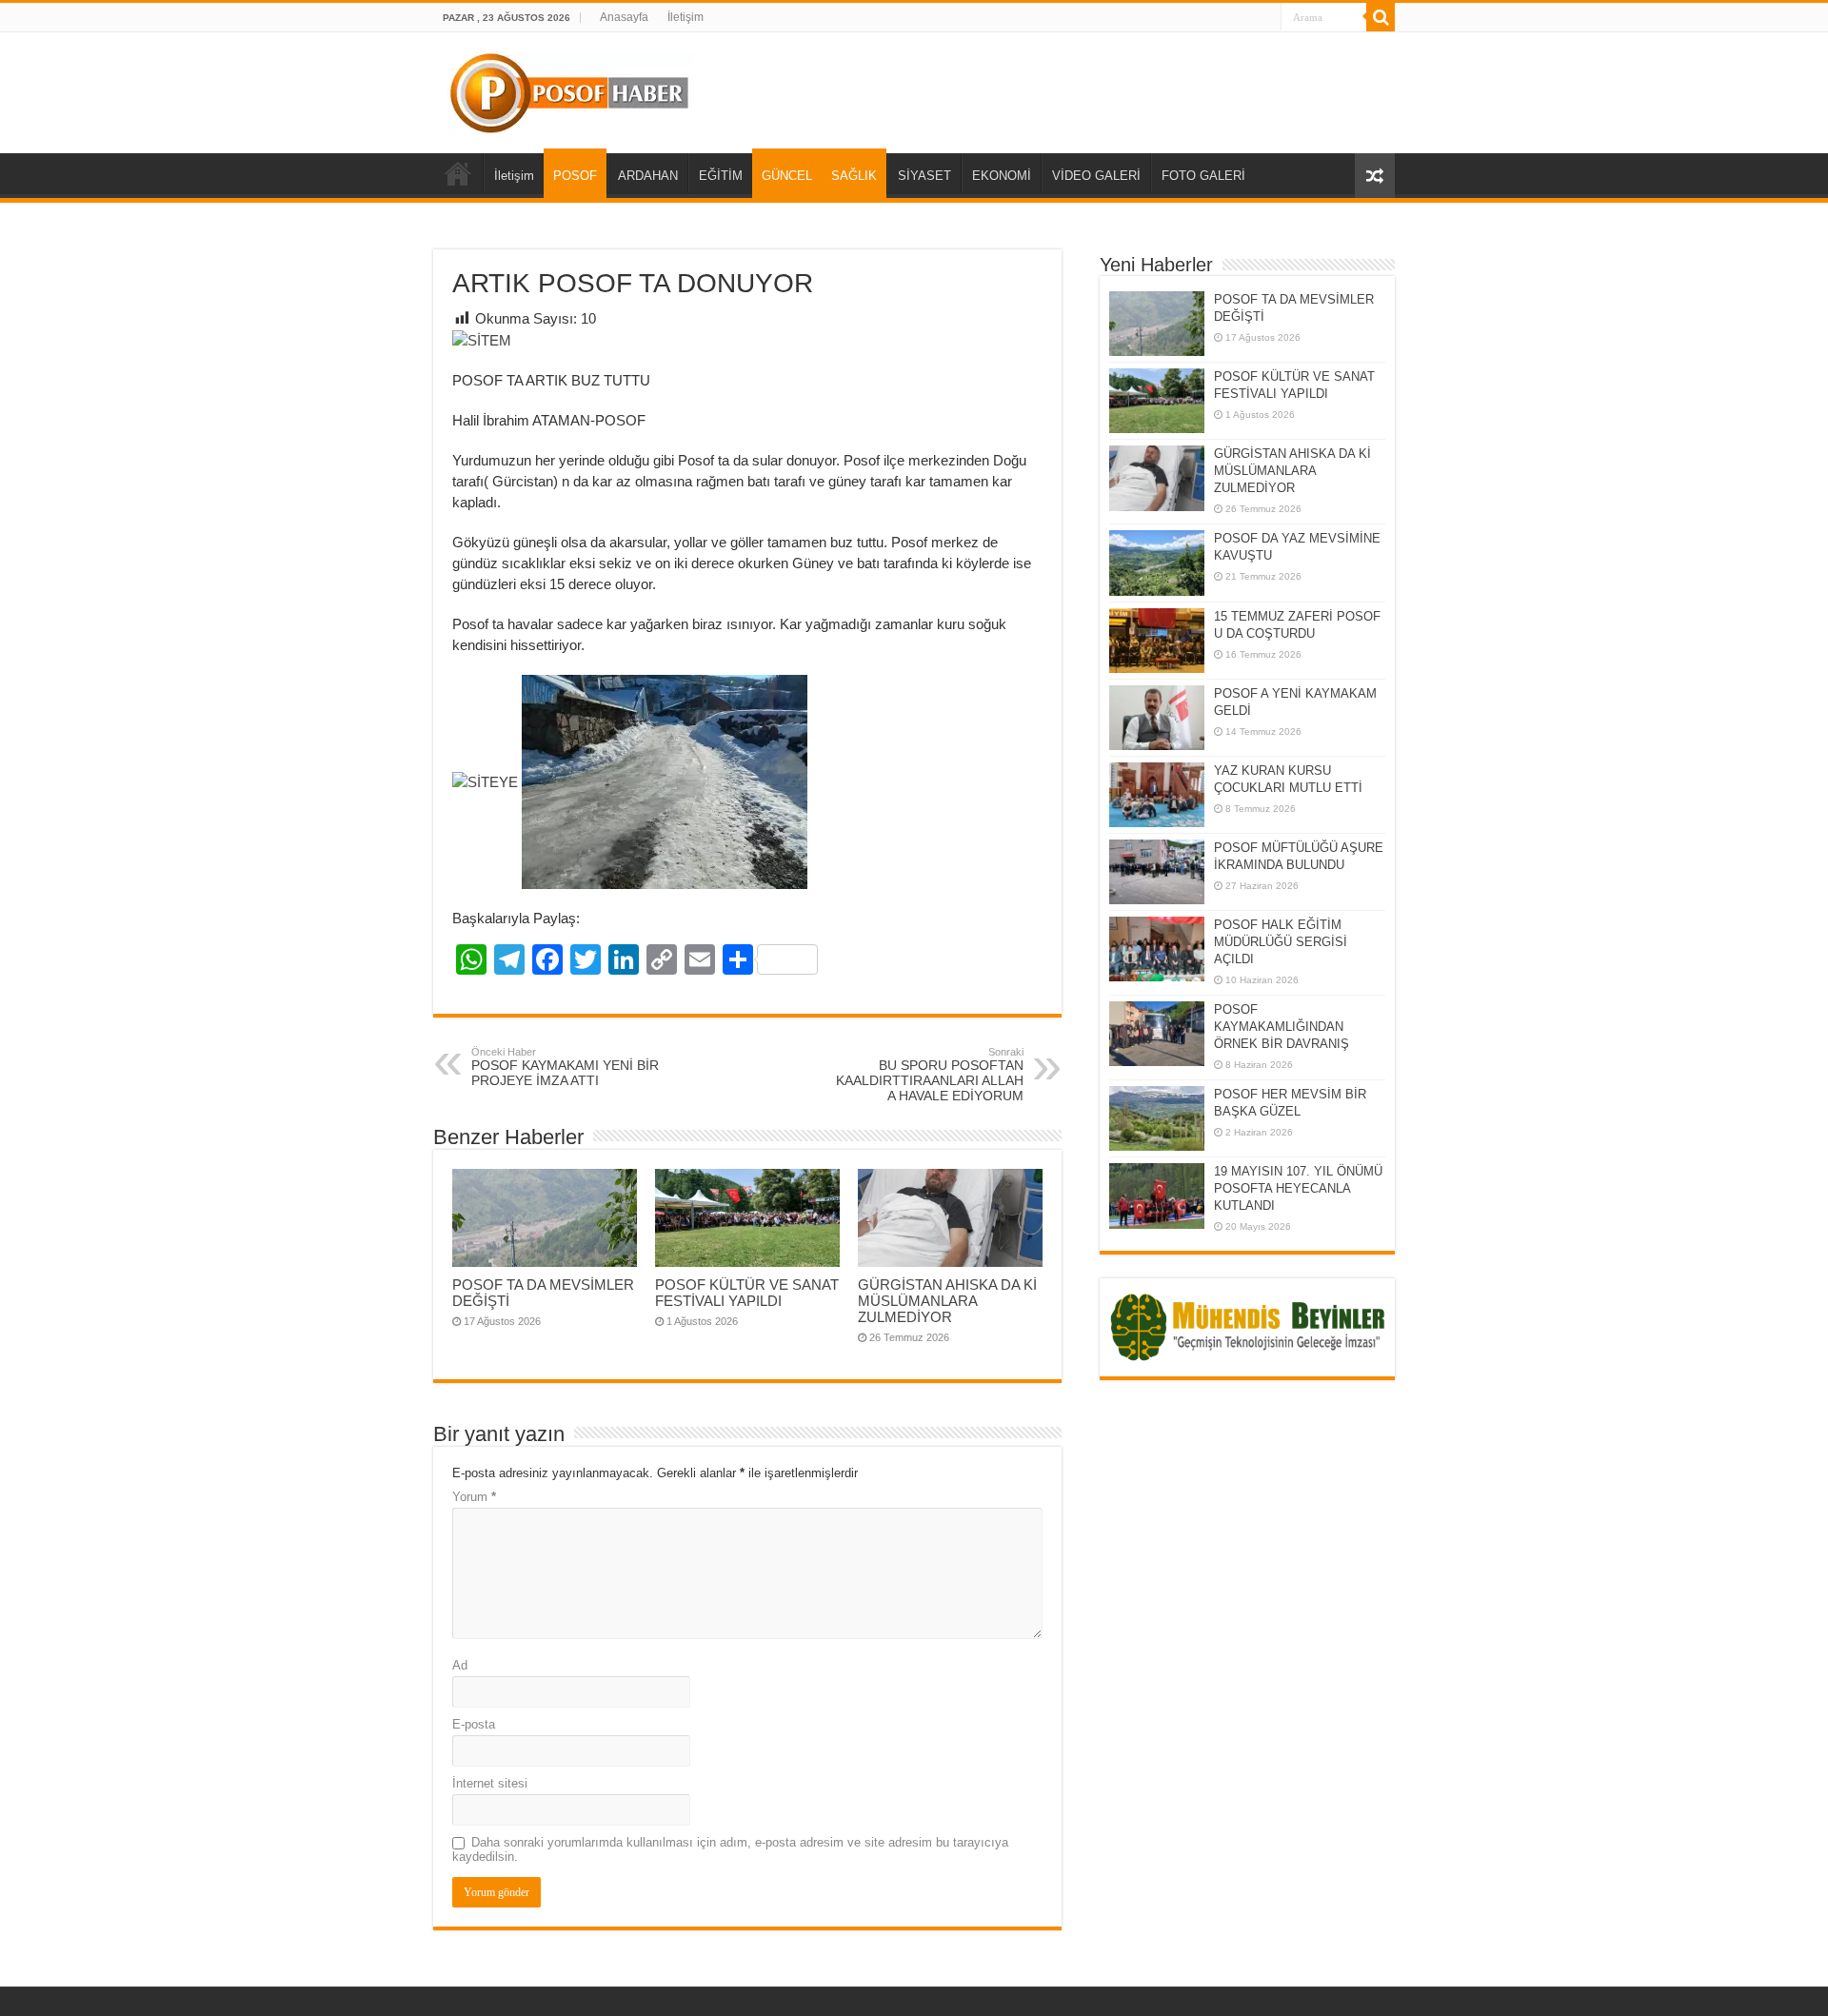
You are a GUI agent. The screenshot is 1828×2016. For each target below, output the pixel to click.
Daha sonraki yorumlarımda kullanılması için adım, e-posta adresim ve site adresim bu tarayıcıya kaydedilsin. (730, 1849)
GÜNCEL (787, 176)
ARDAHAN (648, 176)
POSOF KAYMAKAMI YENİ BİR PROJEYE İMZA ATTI (565, 1067)
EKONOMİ (1002, 176)
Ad (460, 1665)
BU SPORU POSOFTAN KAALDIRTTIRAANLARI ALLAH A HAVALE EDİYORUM (930, 1075)
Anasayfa (624, 17)
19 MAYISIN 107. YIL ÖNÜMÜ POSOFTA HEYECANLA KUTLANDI (1298, 1188)
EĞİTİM (721, 176)
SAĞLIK (854, 176)
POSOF (575, 176)
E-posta (474, 1724)
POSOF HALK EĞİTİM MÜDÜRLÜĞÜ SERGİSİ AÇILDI (1281, 942)
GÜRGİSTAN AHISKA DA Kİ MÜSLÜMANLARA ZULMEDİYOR (947, 1301)
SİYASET (924, 176)
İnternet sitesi (490, 1783)
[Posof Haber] (571, 89)
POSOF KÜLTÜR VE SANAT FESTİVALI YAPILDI (747, 1293)
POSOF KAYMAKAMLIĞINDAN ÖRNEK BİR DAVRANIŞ (1282, 1027)
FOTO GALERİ (1203, 176)
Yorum (474, 1497)
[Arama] (1381, 17)
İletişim (685, 17)
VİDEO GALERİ (1096, 176)
